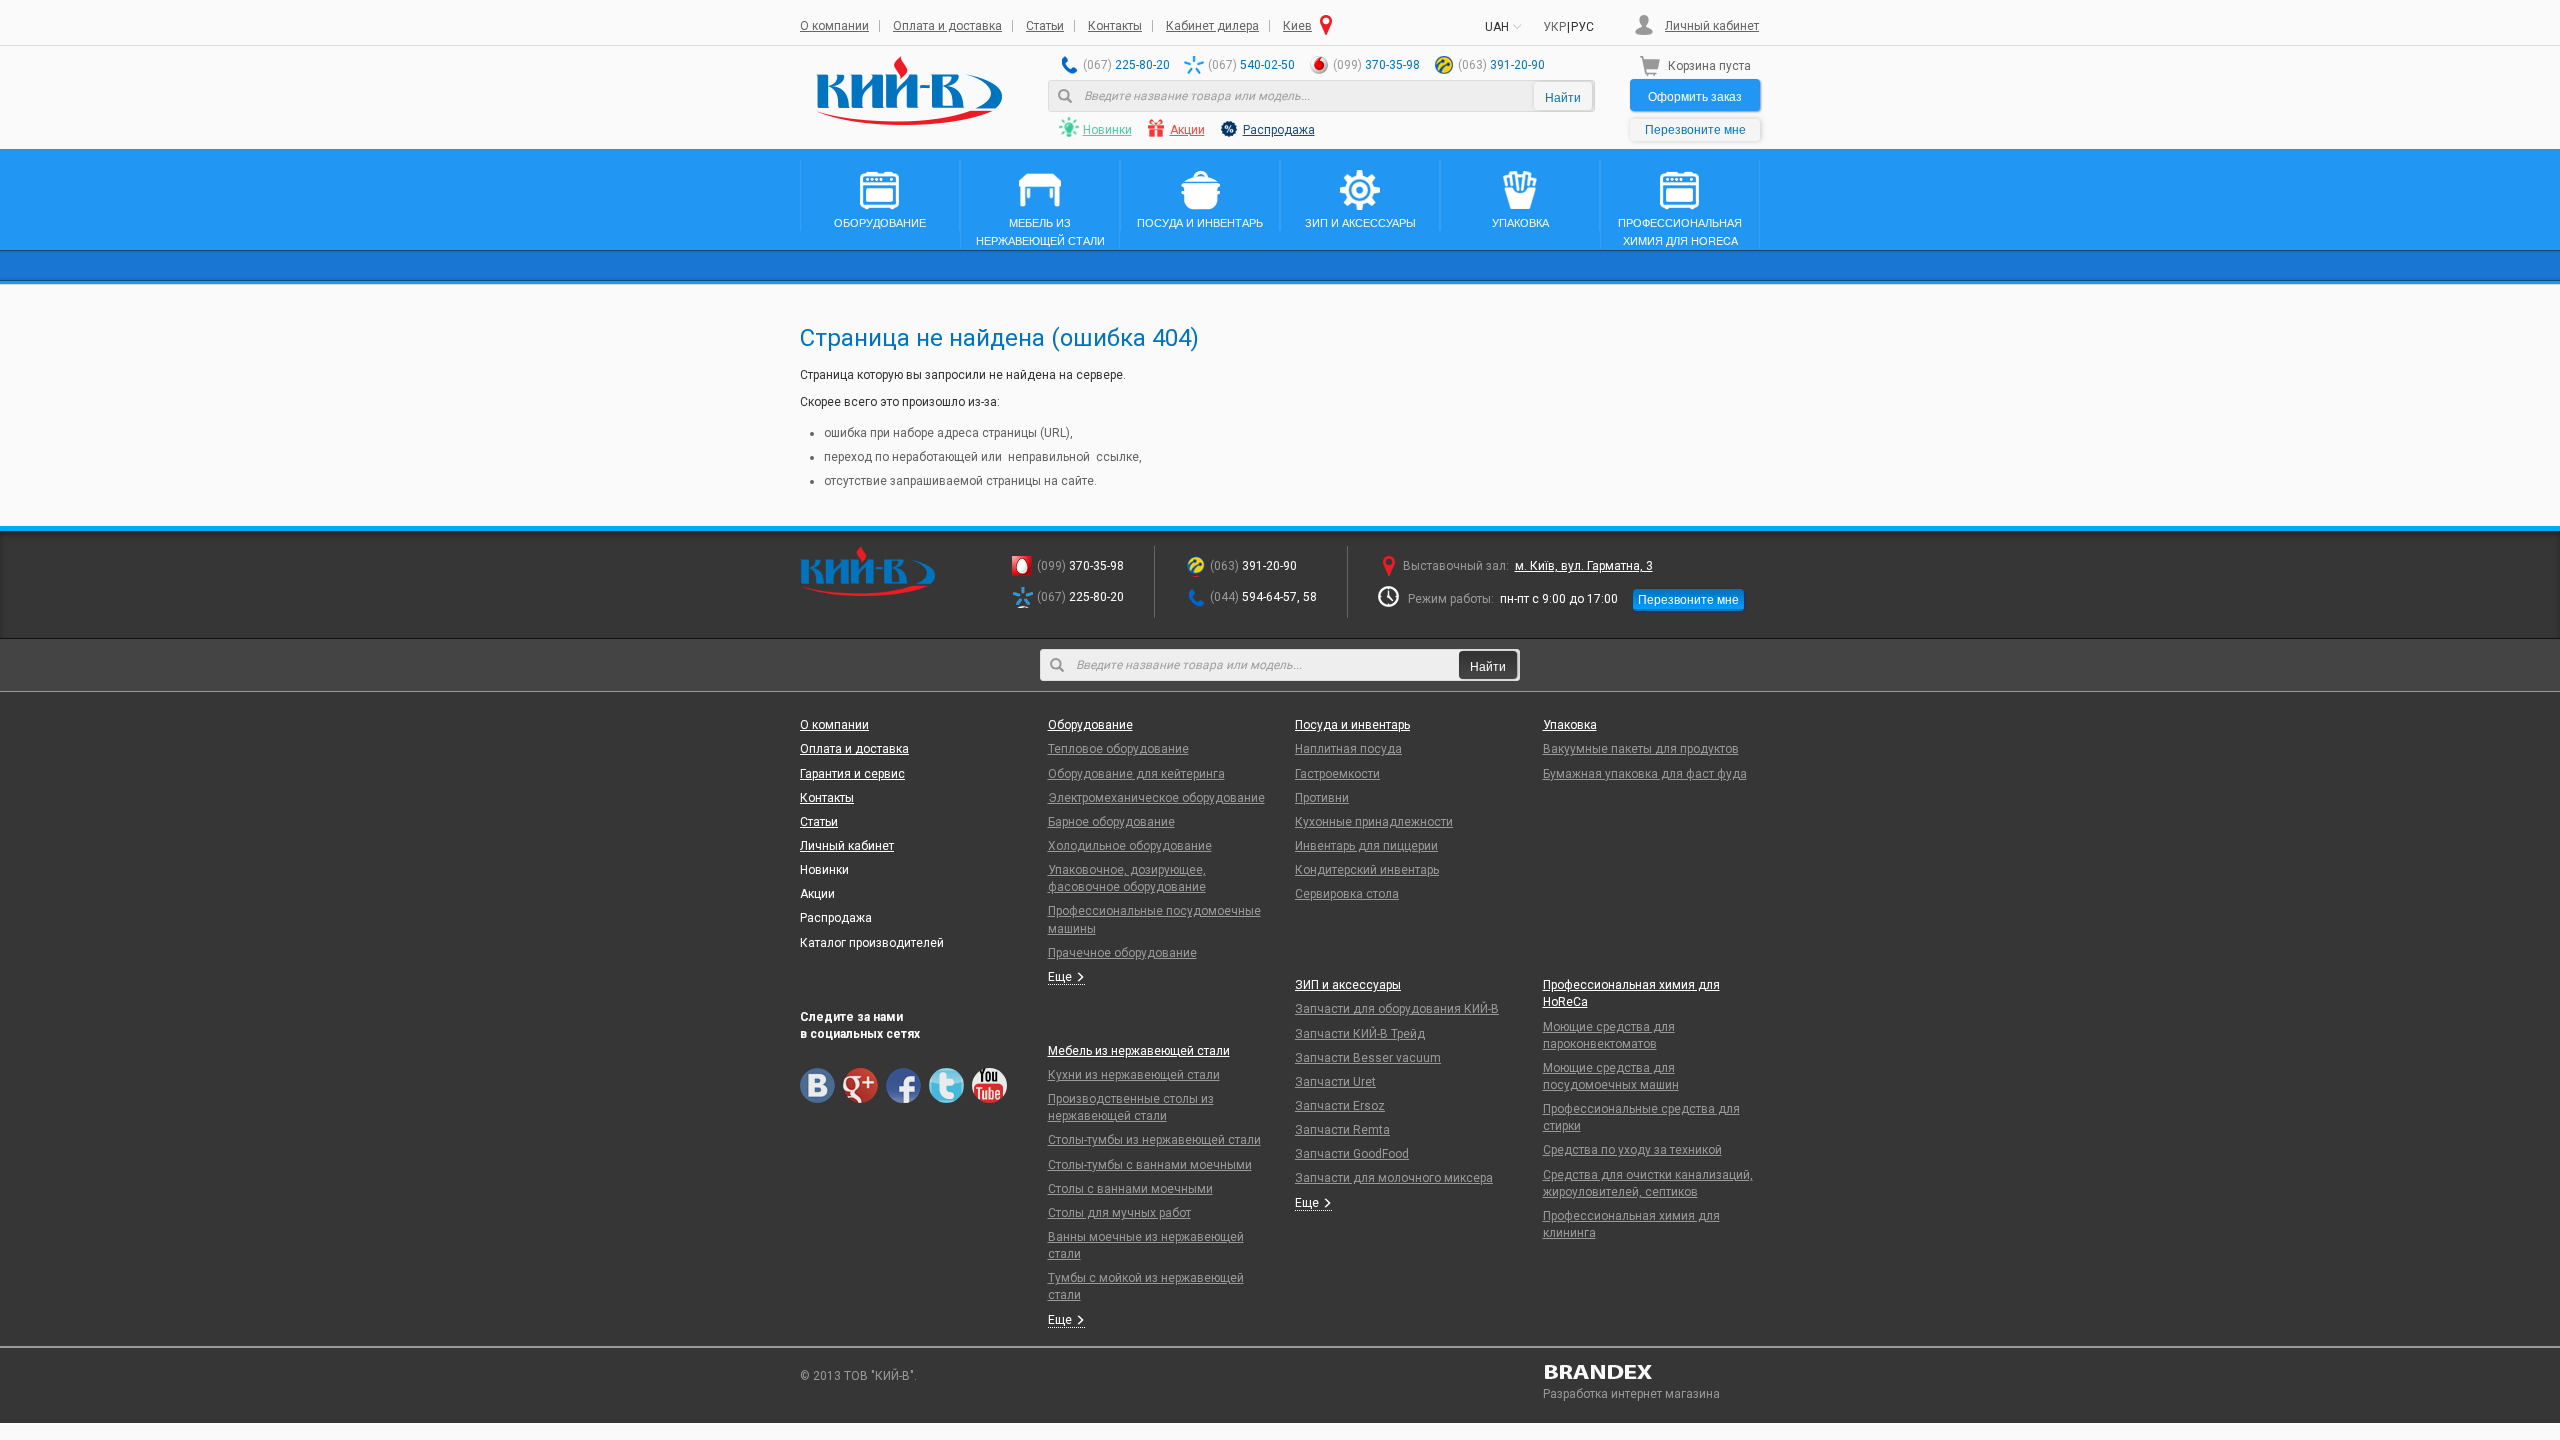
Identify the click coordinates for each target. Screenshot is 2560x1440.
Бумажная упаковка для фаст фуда (1645, 774)
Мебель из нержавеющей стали (1139, 1051)
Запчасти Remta (1342, 1130)
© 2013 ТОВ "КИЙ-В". (858, 1376)
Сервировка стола (1347, 894)
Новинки (1107, 130)
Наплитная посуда (1348, 749)
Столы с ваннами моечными (1130, 1189)
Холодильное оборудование (1130, 846)
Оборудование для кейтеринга (1136, 774)
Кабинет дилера (1212, 26)
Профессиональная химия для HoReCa (1631, 993)
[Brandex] (1652, 1372)
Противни (1322, 798)
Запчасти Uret (1335, 1082)
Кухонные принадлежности (1374, 822)
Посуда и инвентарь (1352, 725)
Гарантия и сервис (852, 774)
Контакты (1115, 26)
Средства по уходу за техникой (1632, 1150)
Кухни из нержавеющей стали (1134, 1075)
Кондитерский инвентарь (1367, 870)
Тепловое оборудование (1118, 749)
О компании (834, 26)
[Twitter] (946, 1085)
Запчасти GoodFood (1352, 1154)
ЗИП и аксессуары (1348, 985)
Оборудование (1090, 725)
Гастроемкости (1337, 774)
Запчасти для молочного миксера (1394, 1178)
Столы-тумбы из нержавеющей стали (1154, 1140)
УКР (1554, 27)
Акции (1187, 130)
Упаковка (1570, 725)
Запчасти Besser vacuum (1368, 1058)
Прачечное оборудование (1122, 953)
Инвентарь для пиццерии (1366, 846)
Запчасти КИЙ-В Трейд (1360, 1034)
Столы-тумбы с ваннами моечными (1150, 1165)
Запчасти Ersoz (1340, 1106)
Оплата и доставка (947, 26)
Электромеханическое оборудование (1156, 798)
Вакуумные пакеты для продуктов (1641, 749)
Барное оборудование (1111, 822)
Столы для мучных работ (1119, 1213)
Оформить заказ (1695, 95)
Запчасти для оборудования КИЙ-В (1397, 1009)
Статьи (1045, 26)
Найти (1563, 96)
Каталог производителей (872, 943)
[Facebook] (903, 1085)
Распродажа (1279, 130)
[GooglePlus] (860, 1085)
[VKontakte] (817, 1085)
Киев (1297, 26)
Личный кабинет (1712, 26)
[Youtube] (989, 1085)
